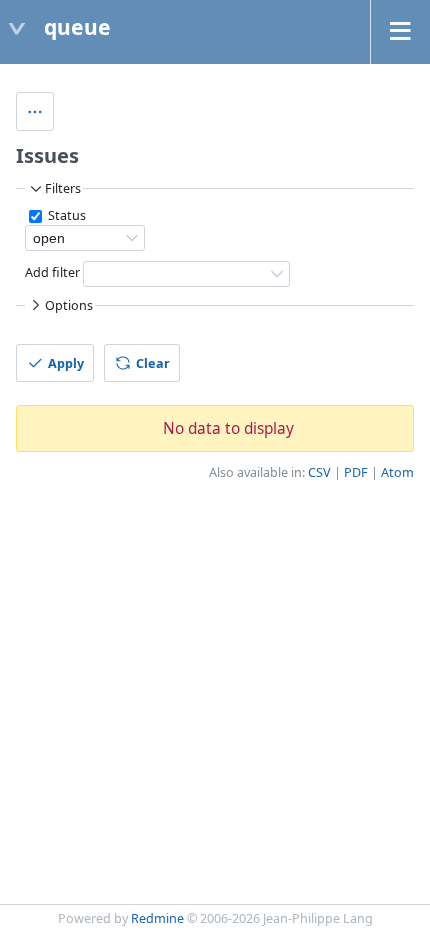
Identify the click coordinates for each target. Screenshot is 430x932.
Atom (397, 472)
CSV (319, 472)
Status (65, 215)
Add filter (52, 273)
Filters (63, 188)
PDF (356, 472)
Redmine (157, 918)
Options (69, 305)
